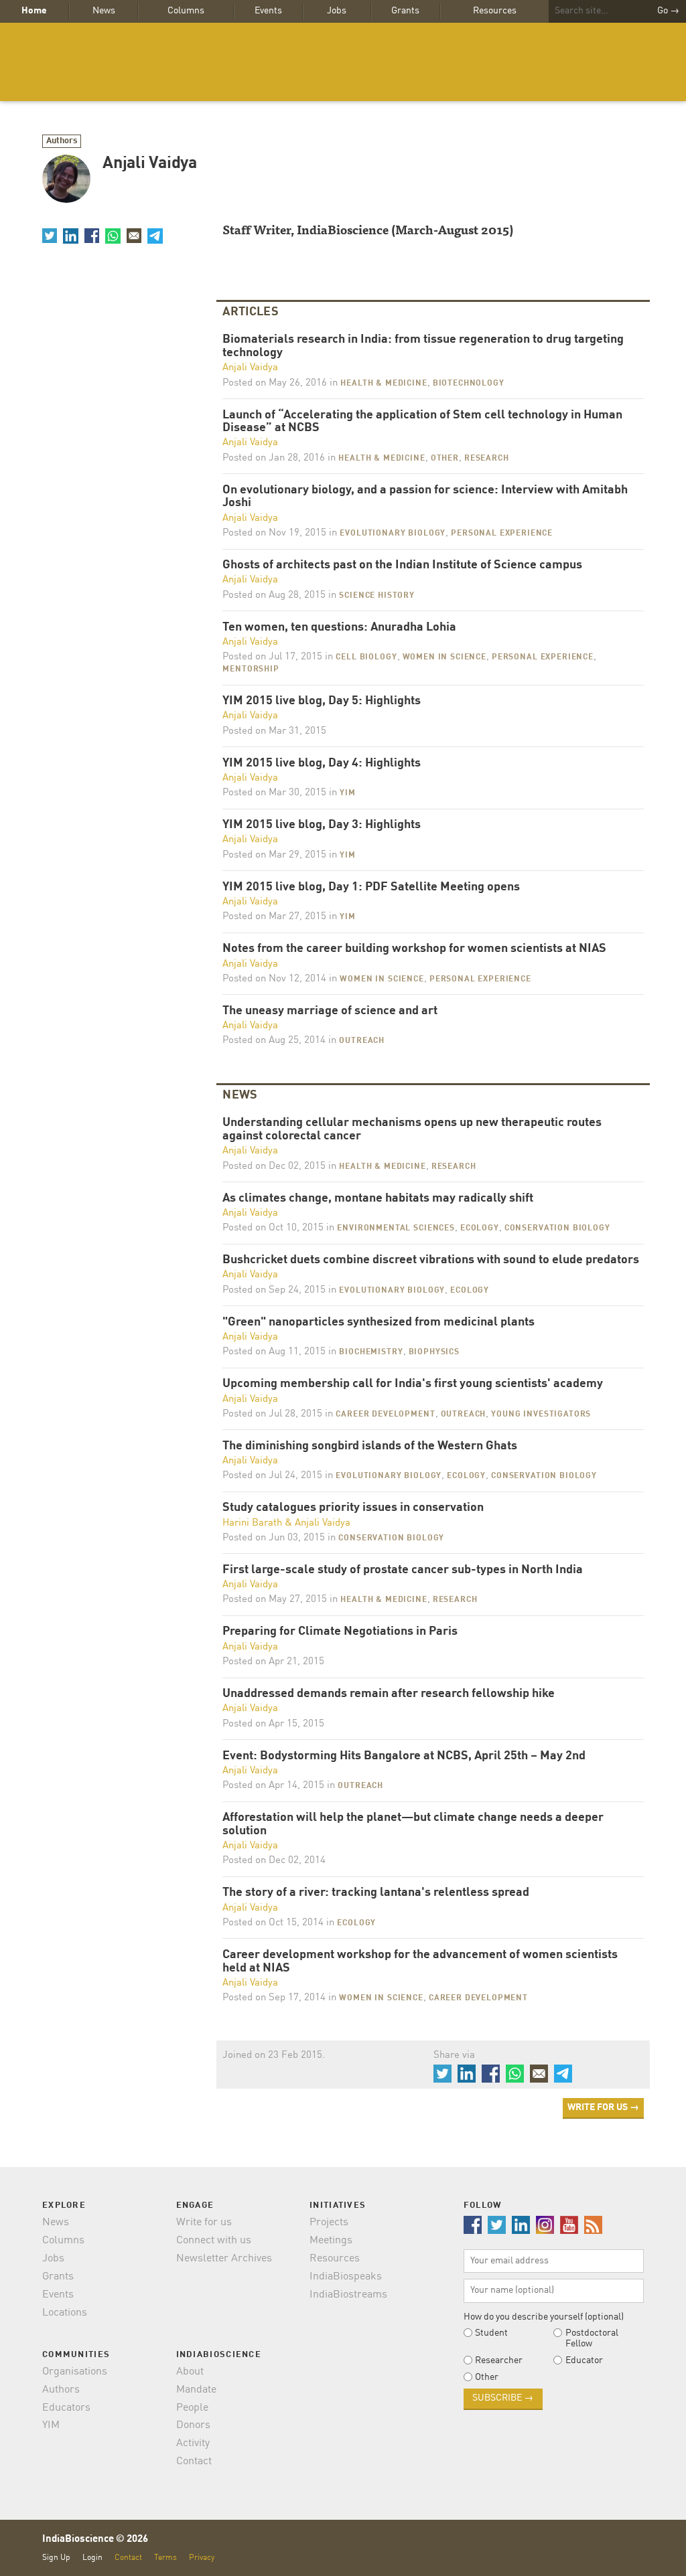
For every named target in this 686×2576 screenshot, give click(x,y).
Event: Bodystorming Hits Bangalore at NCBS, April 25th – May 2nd (404, 1756)
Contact (194, 2462)
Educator (584, 2360)
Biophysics (434, 1352)
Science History (377, 596)
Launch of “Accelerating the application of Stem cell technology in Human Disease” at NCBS (422, 422)
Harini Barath (252, 1523)
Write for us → (603, 2107)
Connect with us (214, 2241)
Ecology (480, 1228)
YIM (348, 793)
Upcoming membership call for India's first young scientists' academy (413, 1384)
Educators (66, 2408)
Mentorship (251, 669)
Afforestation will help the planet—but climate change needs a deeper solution (413, 1825)
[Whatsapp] (113, 236)
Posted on (275, 383)
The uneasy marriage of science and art (330, 1011)
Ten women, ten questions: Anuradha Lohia (339, 628)
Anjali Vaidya (250, 368)
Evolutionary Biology (393, 534)
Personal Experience (502, 534)
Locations (65, 2313)
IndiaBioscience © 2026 (95, 2540)
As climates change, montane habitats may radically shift (378, 1199)
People (192, 2408)
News (104, 11)
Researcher (499, 2360)
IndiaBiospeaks (346, 2277)
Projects (329, 2223)
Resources (495, 11)
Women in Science (444, 657)
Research (487, 459)
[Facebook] (92, 236)
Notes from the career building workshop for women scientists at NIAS (414, 949)
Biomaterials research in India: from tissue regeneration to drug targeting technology (423, 346)
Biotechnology (469, 384)
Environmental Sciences (396, 1228)
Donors (193, 2425)
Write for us (204, 2223)
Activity (193, 2443)
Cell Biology (366, 657)
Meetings (331, 2241)
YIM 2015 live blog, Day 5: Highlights (322, 701)
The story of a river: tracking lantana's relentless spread (376, 1893)
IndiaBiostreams (348, 2295)
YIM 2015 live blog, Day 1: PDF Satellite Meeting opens (371, 887)
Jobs (337, 11)
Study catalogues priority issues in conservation (353, 1508)
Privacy (202, 2558)
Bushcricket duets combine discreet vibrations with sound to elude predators (431, 1260)
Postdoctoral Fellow (592, 2338)
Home (34, 11)
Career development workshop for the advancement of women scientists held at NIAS (420, 1962)
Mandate (196, 2390)
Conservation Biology (557, 1228)
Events (268, 11)
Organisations (75, 2372)
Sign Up (56, 2558)
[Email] (134, 236)
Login (92, 2558)
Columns (186, 11)
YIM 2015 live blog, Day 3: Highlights (322, 825)
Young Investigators (541, 1415)
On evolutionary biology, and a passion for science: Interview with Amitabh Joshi (425, 497)
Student (491, 2333)
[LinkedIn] (70, 236)
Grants (405, 11)
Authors (62, 141)
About (190, 2372)
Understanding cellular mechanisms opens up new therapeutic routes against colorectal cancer (412, 1130)
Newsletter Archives (224, 2259)
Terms (165, 2558)
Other (445, 459)
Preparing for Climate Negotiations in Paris (340, 1632)
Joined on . (274, 2056)
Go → (668, 11)
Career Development (385, 1415)
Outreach (362, 1041)
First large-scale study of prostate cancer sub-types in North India (403, 1570)
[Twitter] (50, 236)
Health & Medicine (384, 384)
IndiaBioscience (343, 62)
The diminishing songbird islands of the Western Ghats (370, 1446)
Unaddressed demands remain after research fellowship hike (389, 1694)
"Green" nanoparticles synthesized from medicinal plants (379, 1322)
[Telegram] (155, 236)
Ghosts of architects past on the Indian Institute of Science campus (402, 565)
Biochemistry (371, 1352)
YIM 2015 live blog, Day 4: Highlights (322, 763)
